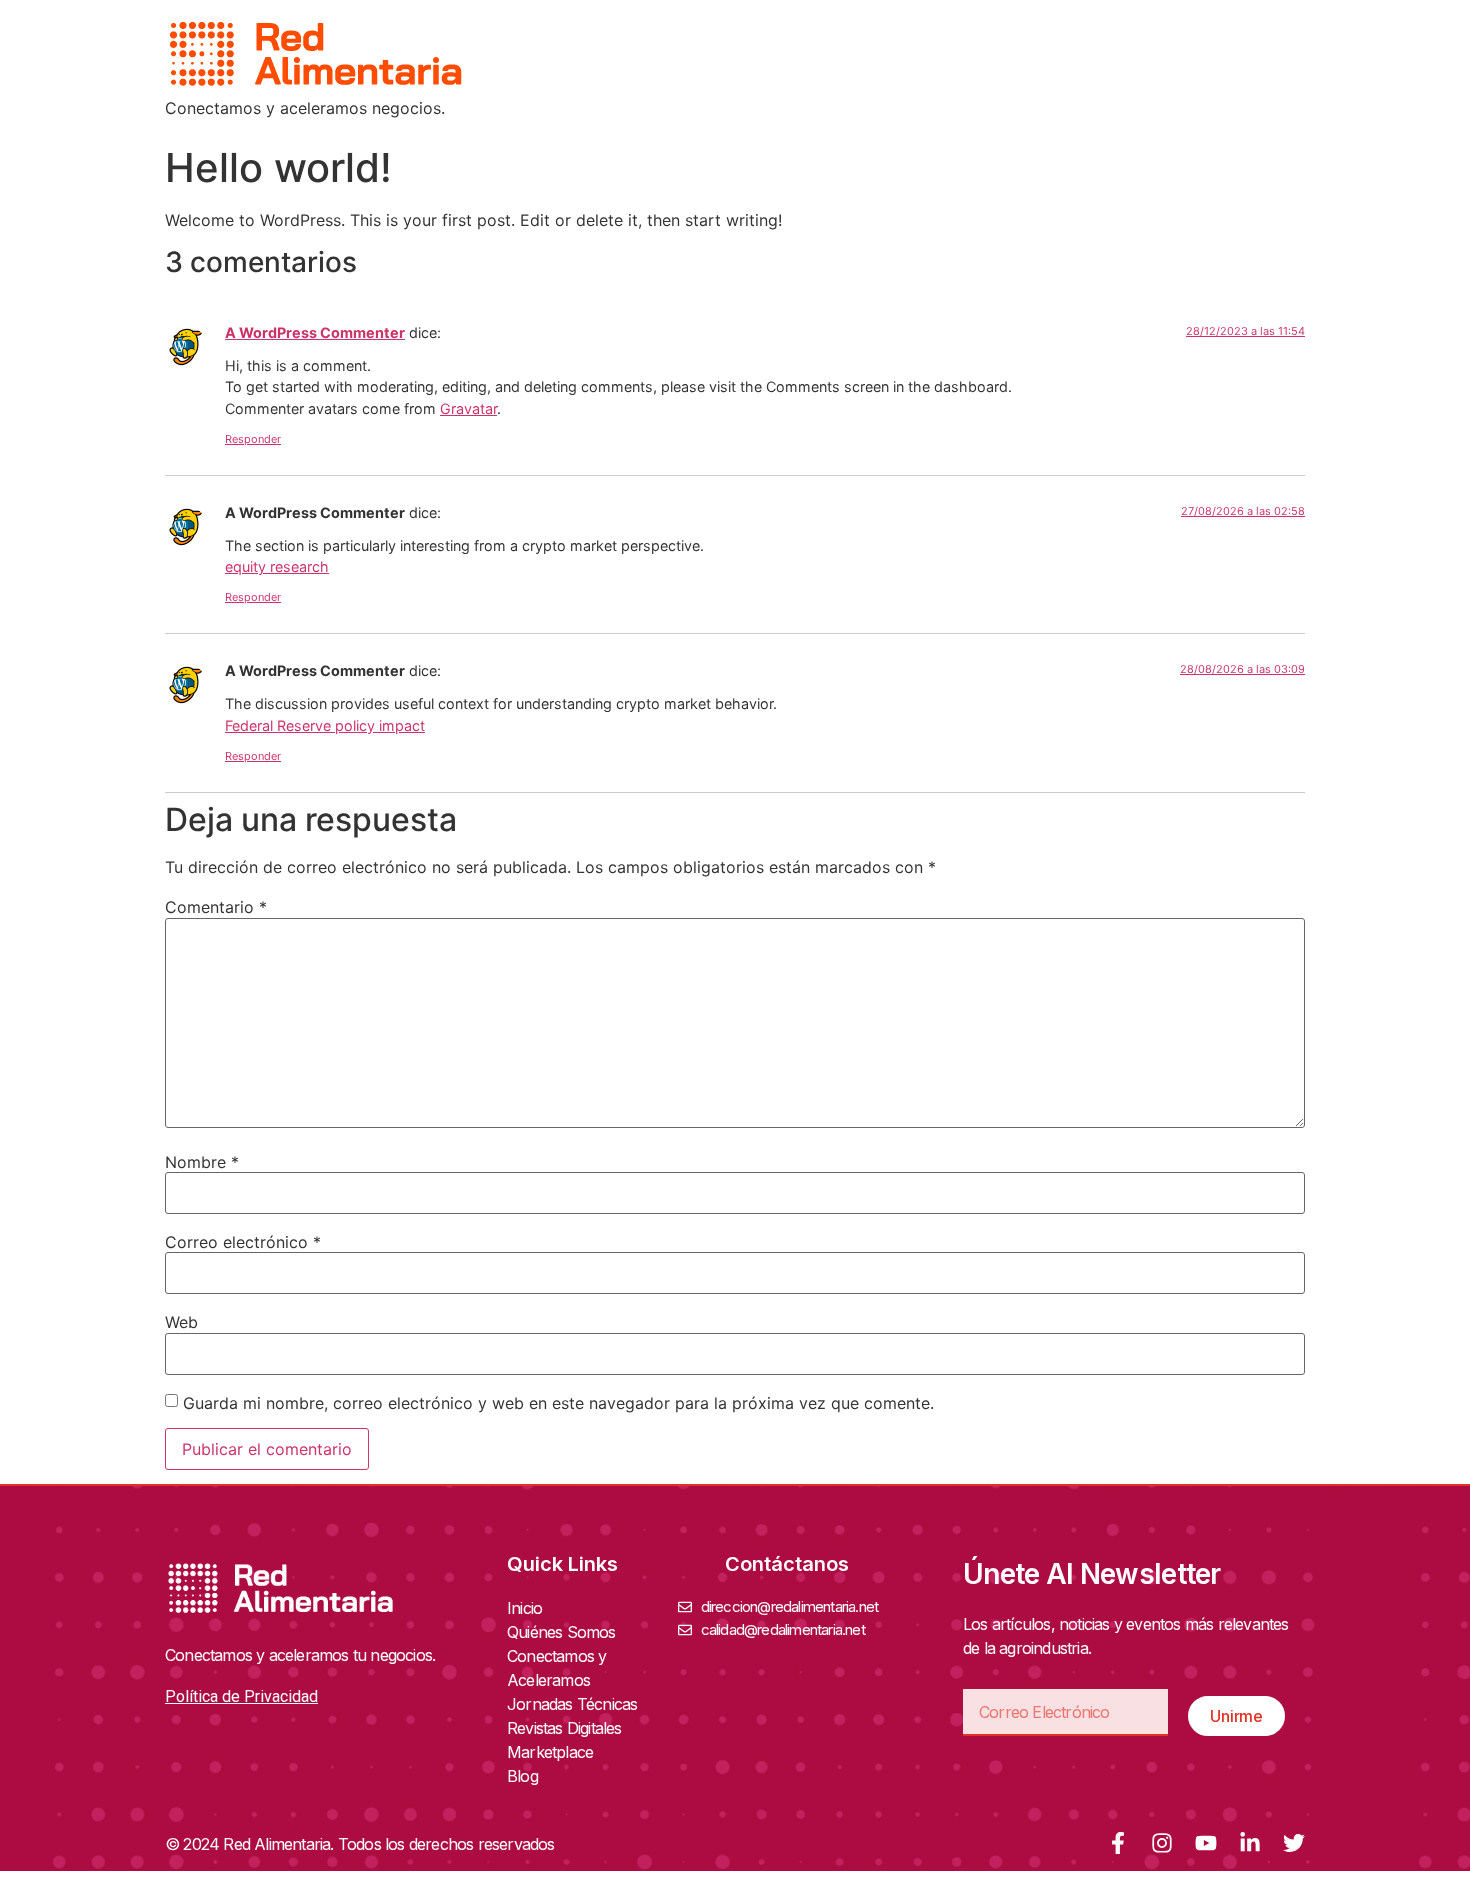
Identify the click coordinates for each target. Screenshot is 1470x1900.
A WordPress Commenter (315, 332)
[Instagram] (1162, 1843)
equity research (277, 566)
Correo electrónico (243, 1242)
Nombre (202, 1162)
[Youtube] (1206, 1843)
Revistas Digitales (564, 1728)
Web (181, 1322)
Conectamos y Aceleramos (556, 1668)
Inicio (524, 1608)
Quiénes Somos (561, 1632)
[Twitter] (1294, 1843)
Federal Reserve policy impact (325, 725)
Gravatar (468, 408)
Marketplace (550, 1752)
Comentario (216, 907)
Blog (522, 1776)
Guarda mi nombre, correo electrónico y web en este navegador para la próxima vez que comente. (558, 1403)
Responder (253, 439)
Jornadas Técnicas (572, 1704)
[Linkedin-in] (1250, 1843)
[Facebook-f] (1118, 1843)
